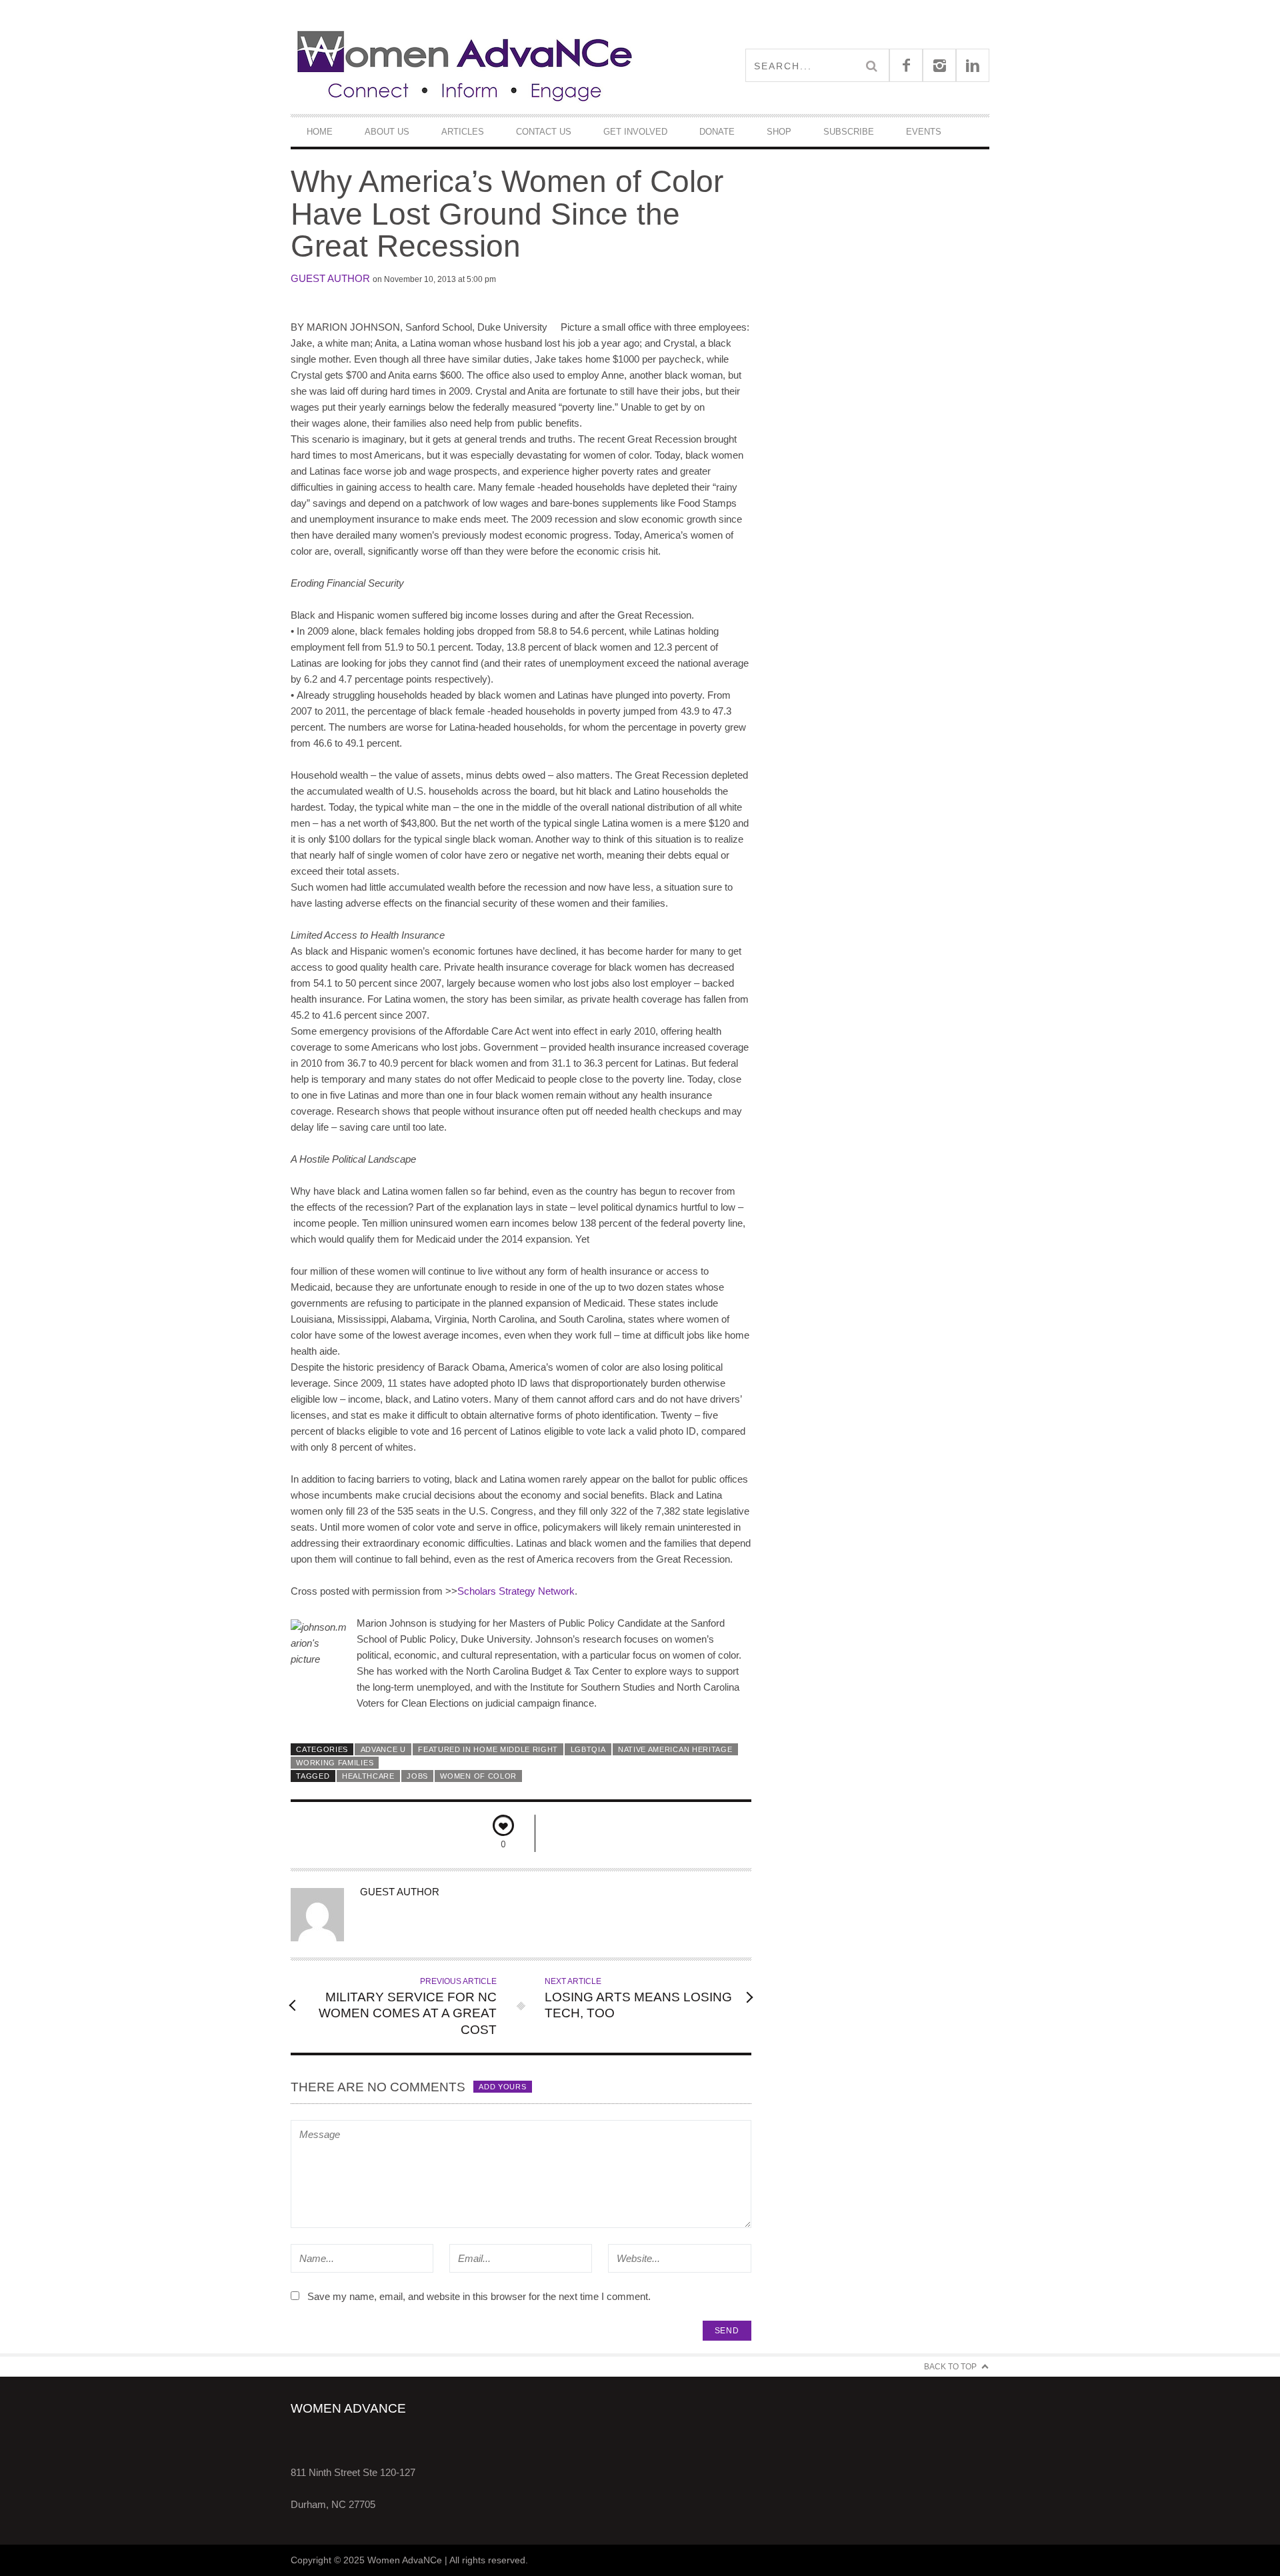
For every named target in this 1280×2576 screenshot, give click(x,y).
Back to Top (950, 2367)
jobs (417, 1776)
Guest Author (330, 278)
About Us (387, 132)
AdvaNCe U (383, 1749)
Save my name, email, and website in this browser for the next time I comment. (479, 2296)
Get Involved (635, 132)
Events (924, 132)
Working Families (335, 1763)
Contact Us (544, 132)
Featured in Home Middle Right (488, 1749)
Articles (463, 132)
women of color (478, 1776)
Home (320, 132)
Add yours (502, 2087)
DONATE (717, 132)
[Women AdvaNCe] (465, 65)
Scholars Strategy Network (516, 1591)
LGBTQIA (588, 1749)
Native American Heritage (675, 1749)
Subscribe (849, 132)
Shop (779, 132)
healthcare (368, 1776)
